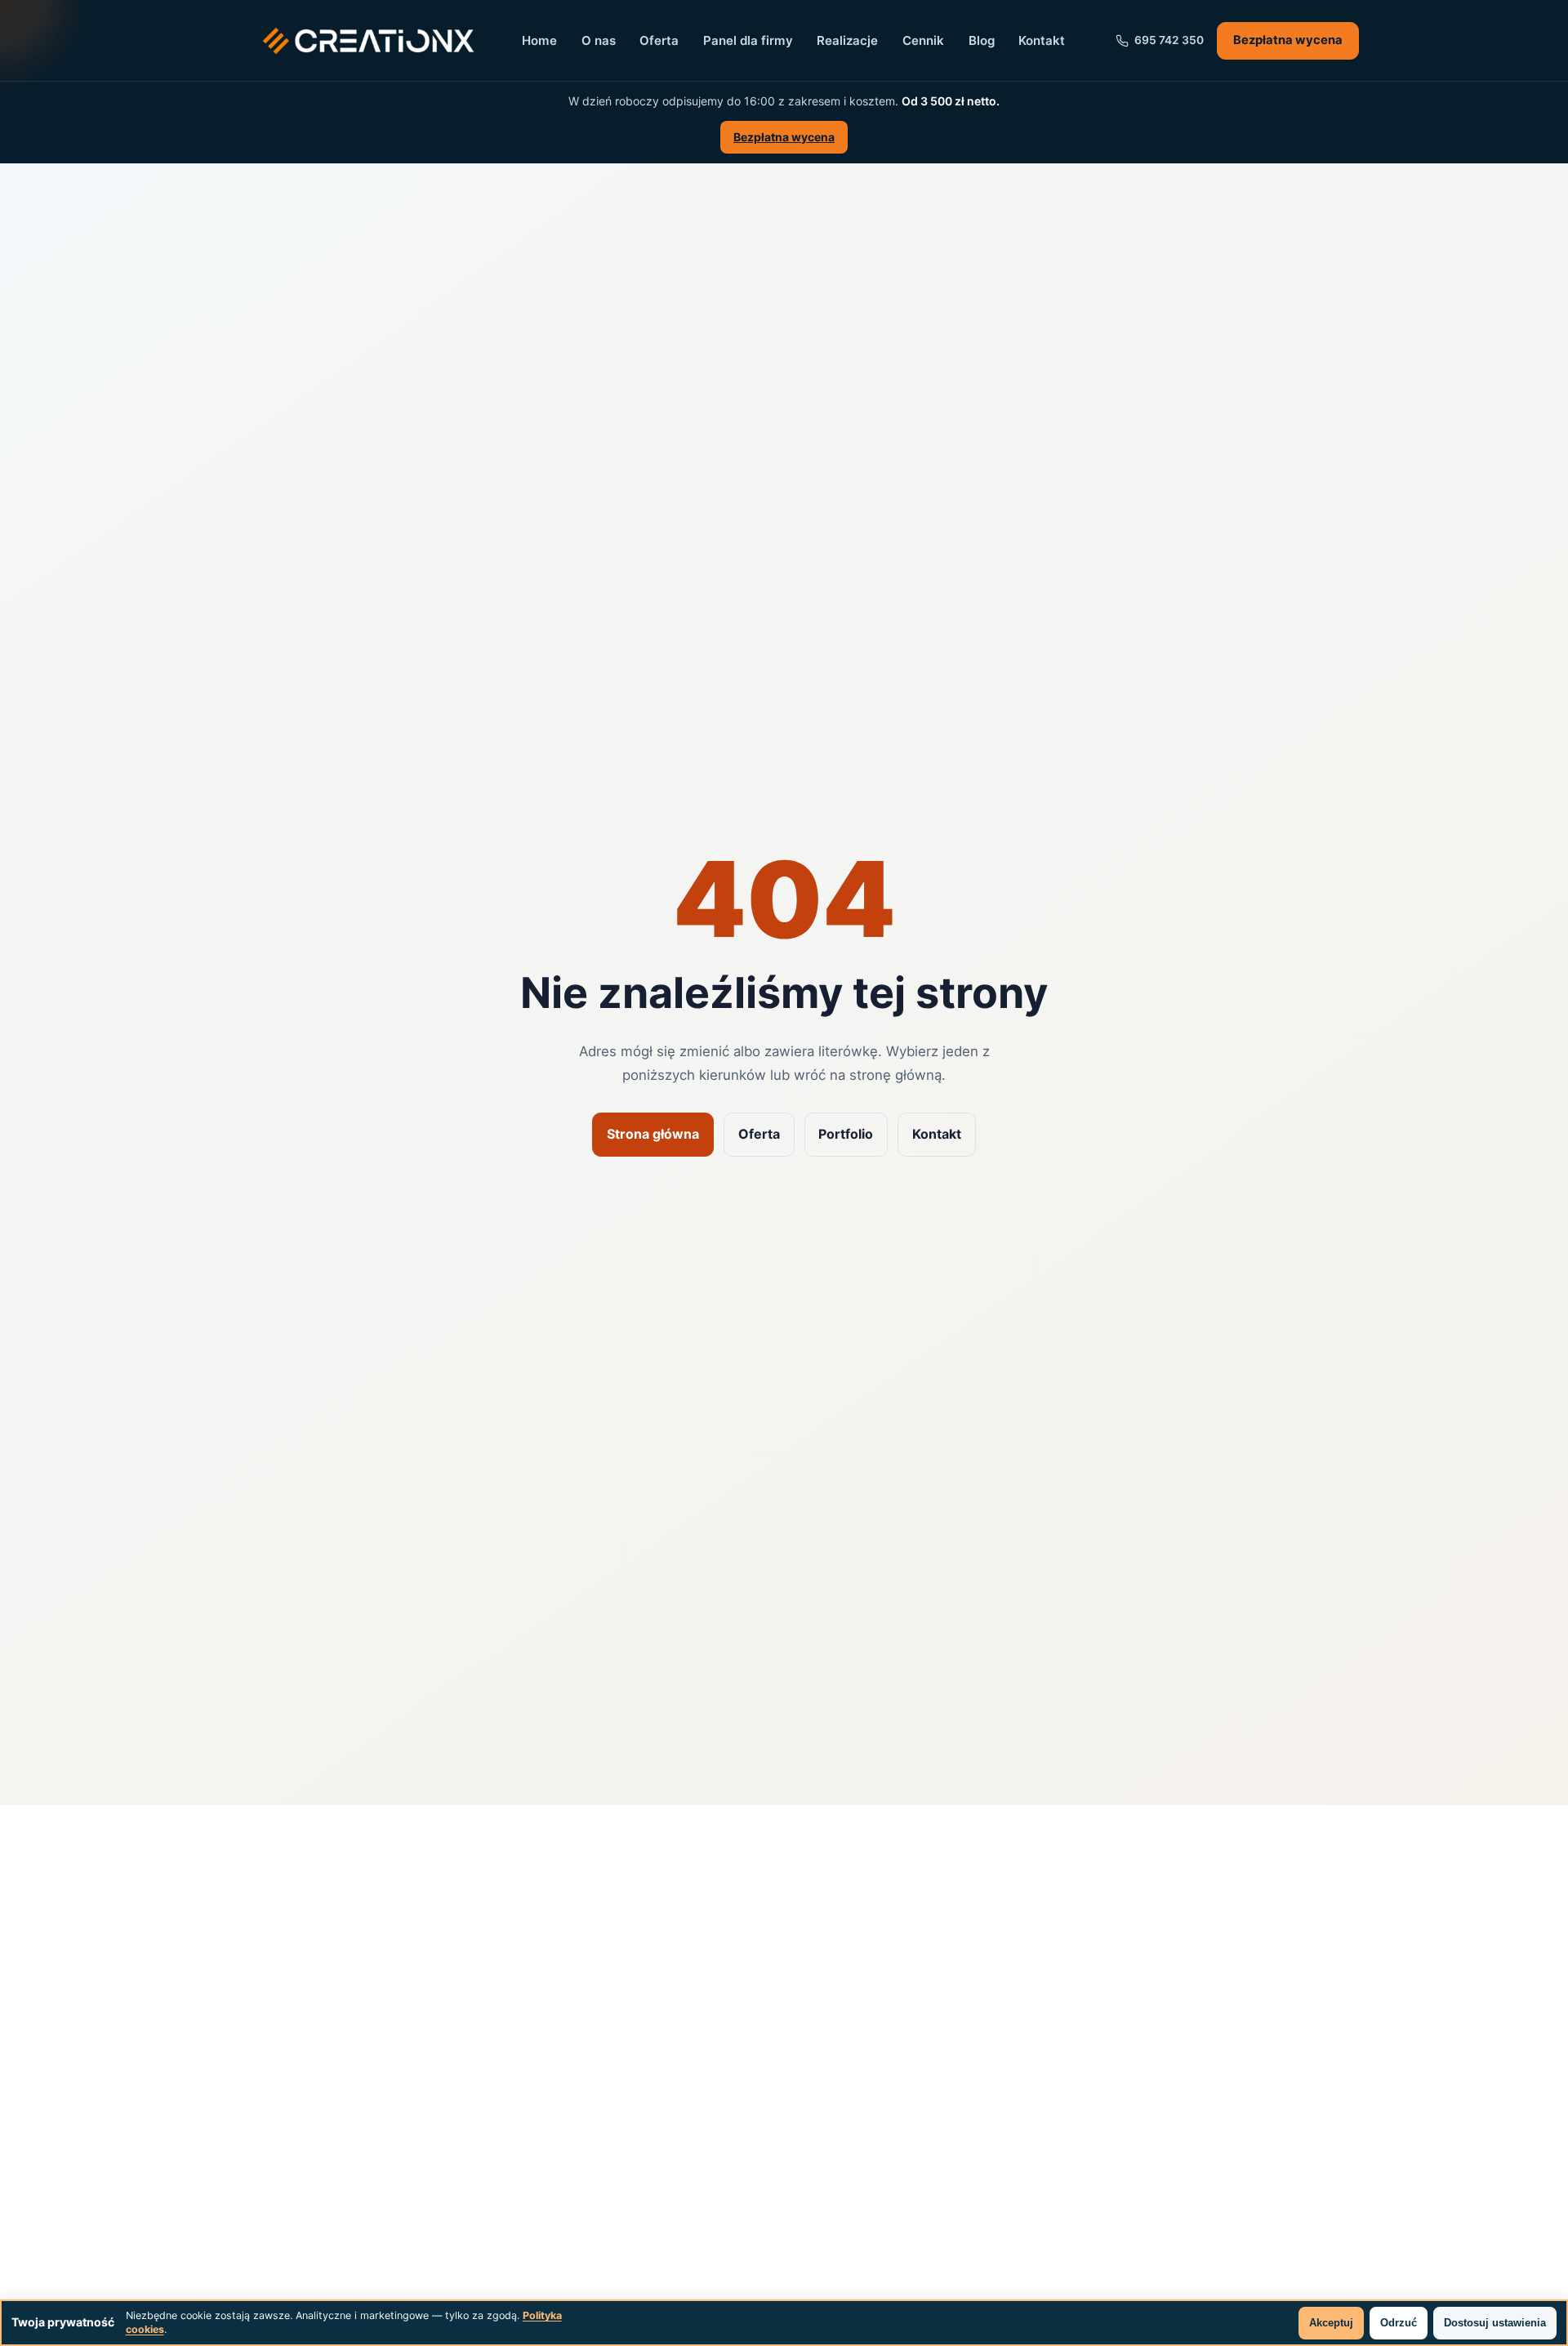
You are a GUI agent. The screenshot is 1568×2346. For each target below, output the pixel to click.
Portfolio (846, 1134)
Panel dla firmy (748, 40)
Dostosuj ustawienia (1495, 2323)
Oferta (659, 40)
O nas (599, 40)
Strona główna (653, 1134)
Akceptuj (1331, 2323)
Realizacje (847, 40)
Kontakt (1042, 40)
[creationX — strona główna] (368, 41)
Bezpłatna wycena (784, 137)
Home (539, 40)
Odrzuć (1399, 2323)
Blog (982, 40)
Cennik (923, 40)
